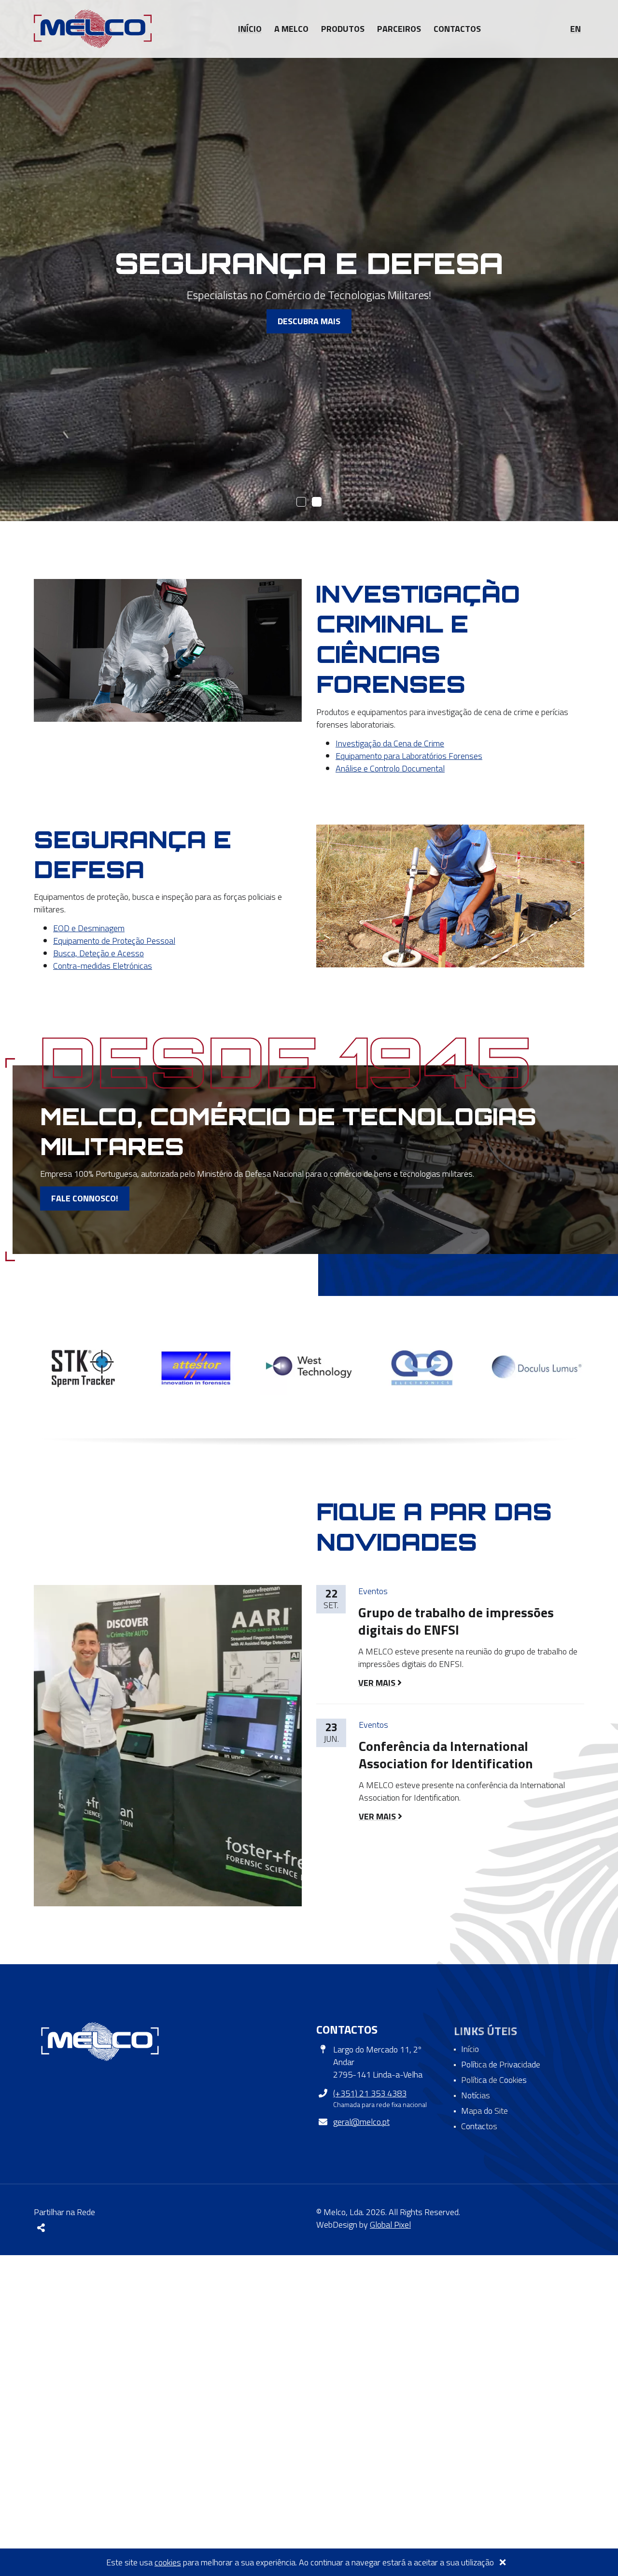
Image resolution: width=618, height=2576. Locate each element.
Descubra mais (309, 321)
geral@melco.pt (361, 2122)
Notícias (476, 2095)
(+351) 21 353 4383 (370, 2093)
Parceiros (399, 29)
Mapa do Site (485, 2111)
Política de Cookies (494, 2080)
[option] (83, 1367)
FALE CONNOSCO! (85, 1198)
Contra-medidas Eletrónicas (103, 966)
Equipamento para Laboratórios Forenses (409, 756)
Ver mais (378, 1683)
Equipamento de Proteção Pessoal (114, 941)
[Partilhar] (41, 2228)
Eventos (373, 1591)
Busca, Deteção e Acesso (98, 953)
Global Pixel (390, 2225)
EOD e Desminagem (89, 928)
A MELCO (291, 29)
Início (250, 29)
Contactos (457, 29)
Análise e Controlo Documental (390, 768)
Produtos (343, 29)
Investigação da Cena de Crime (390, 743)
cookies (168, 2562)
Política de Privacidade (501, 2064)
